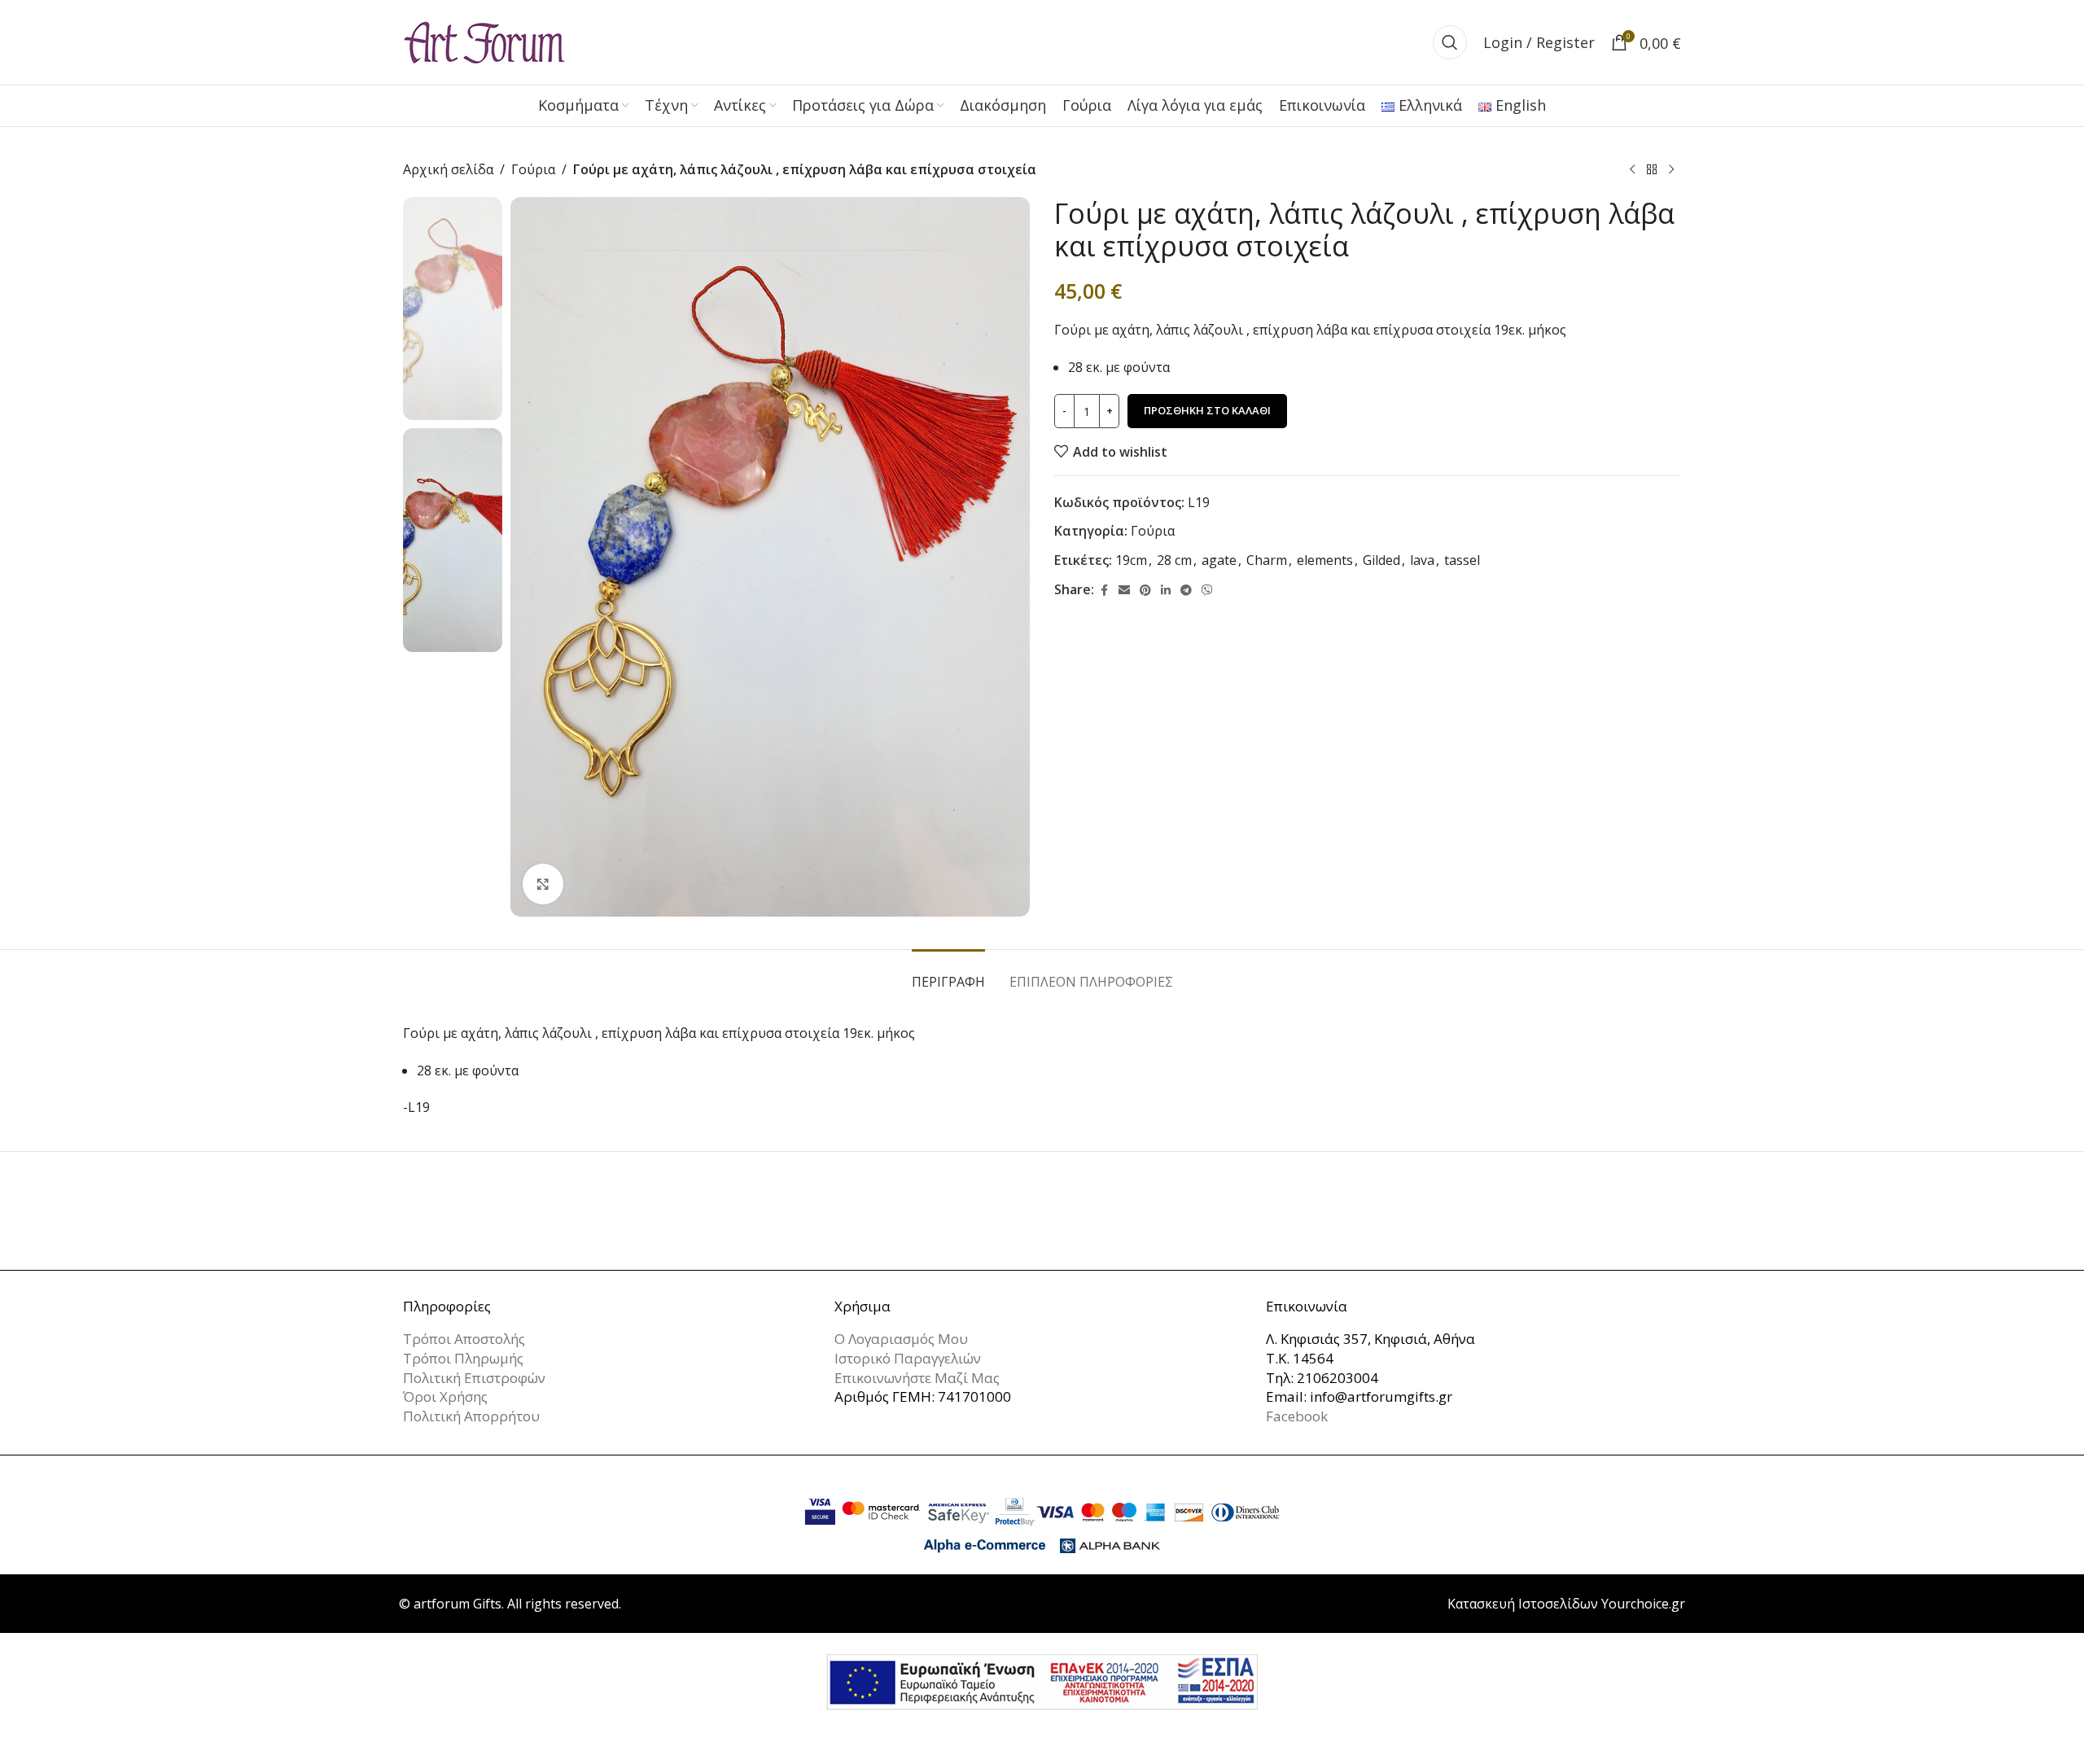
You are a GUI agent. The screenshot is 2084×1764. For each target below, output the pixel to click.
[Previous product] (1632, 170)
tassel (1462, 560)
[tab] (948, 974)
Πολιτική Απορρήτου (471, 1416)
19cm (1131, 560)
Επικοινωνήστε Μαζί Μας (917, 1378)
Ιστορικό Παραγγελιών (908, 1358)
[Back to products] (1652, 170)
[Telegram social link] (1186, 591)
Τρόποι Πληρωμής (463, 1358)
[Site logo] (484, 41)
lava (1422, 560)
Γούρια (533, 169)
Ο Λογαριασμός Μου (901, 1339)
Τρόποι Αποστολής (464, 1339)
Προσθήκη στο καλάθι (1207, 410)
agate (1219, 560)
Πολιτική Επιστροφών (474, 1378)
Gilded (1381, 560)
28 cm (1174, 560)
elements (1325, 560)
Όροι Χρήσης (445, 1396)
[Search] (1450, 42)
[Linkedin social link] (1166, 591)
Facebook (1297, 1416)
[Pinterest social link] (1145, 591)
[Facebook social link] (1104, 591)
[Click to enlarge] (543, 884)
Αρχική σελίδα (448, 169)
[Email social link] (1124, 591)
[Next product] (1671, 170)
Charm (1267, 560)
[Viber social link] (1207, 591)
